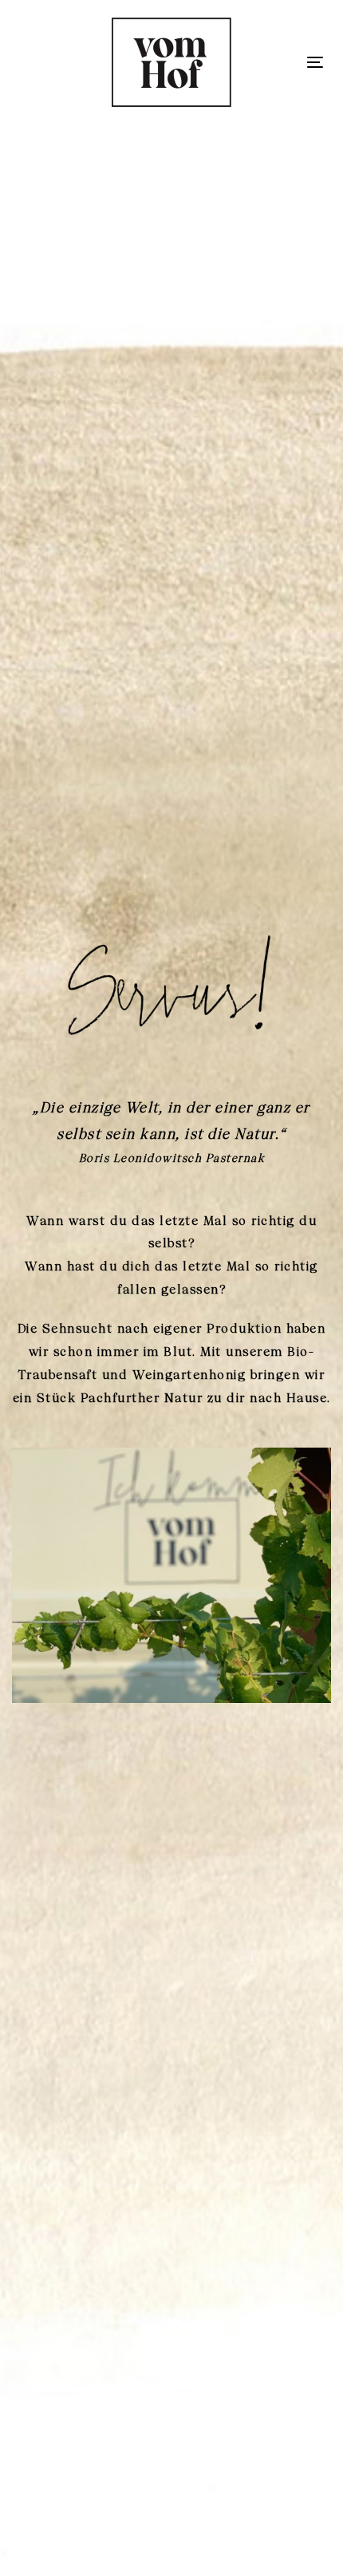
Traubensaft (58, 1375)
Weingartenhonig (189, 1375)
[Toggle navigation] (315, 62)
